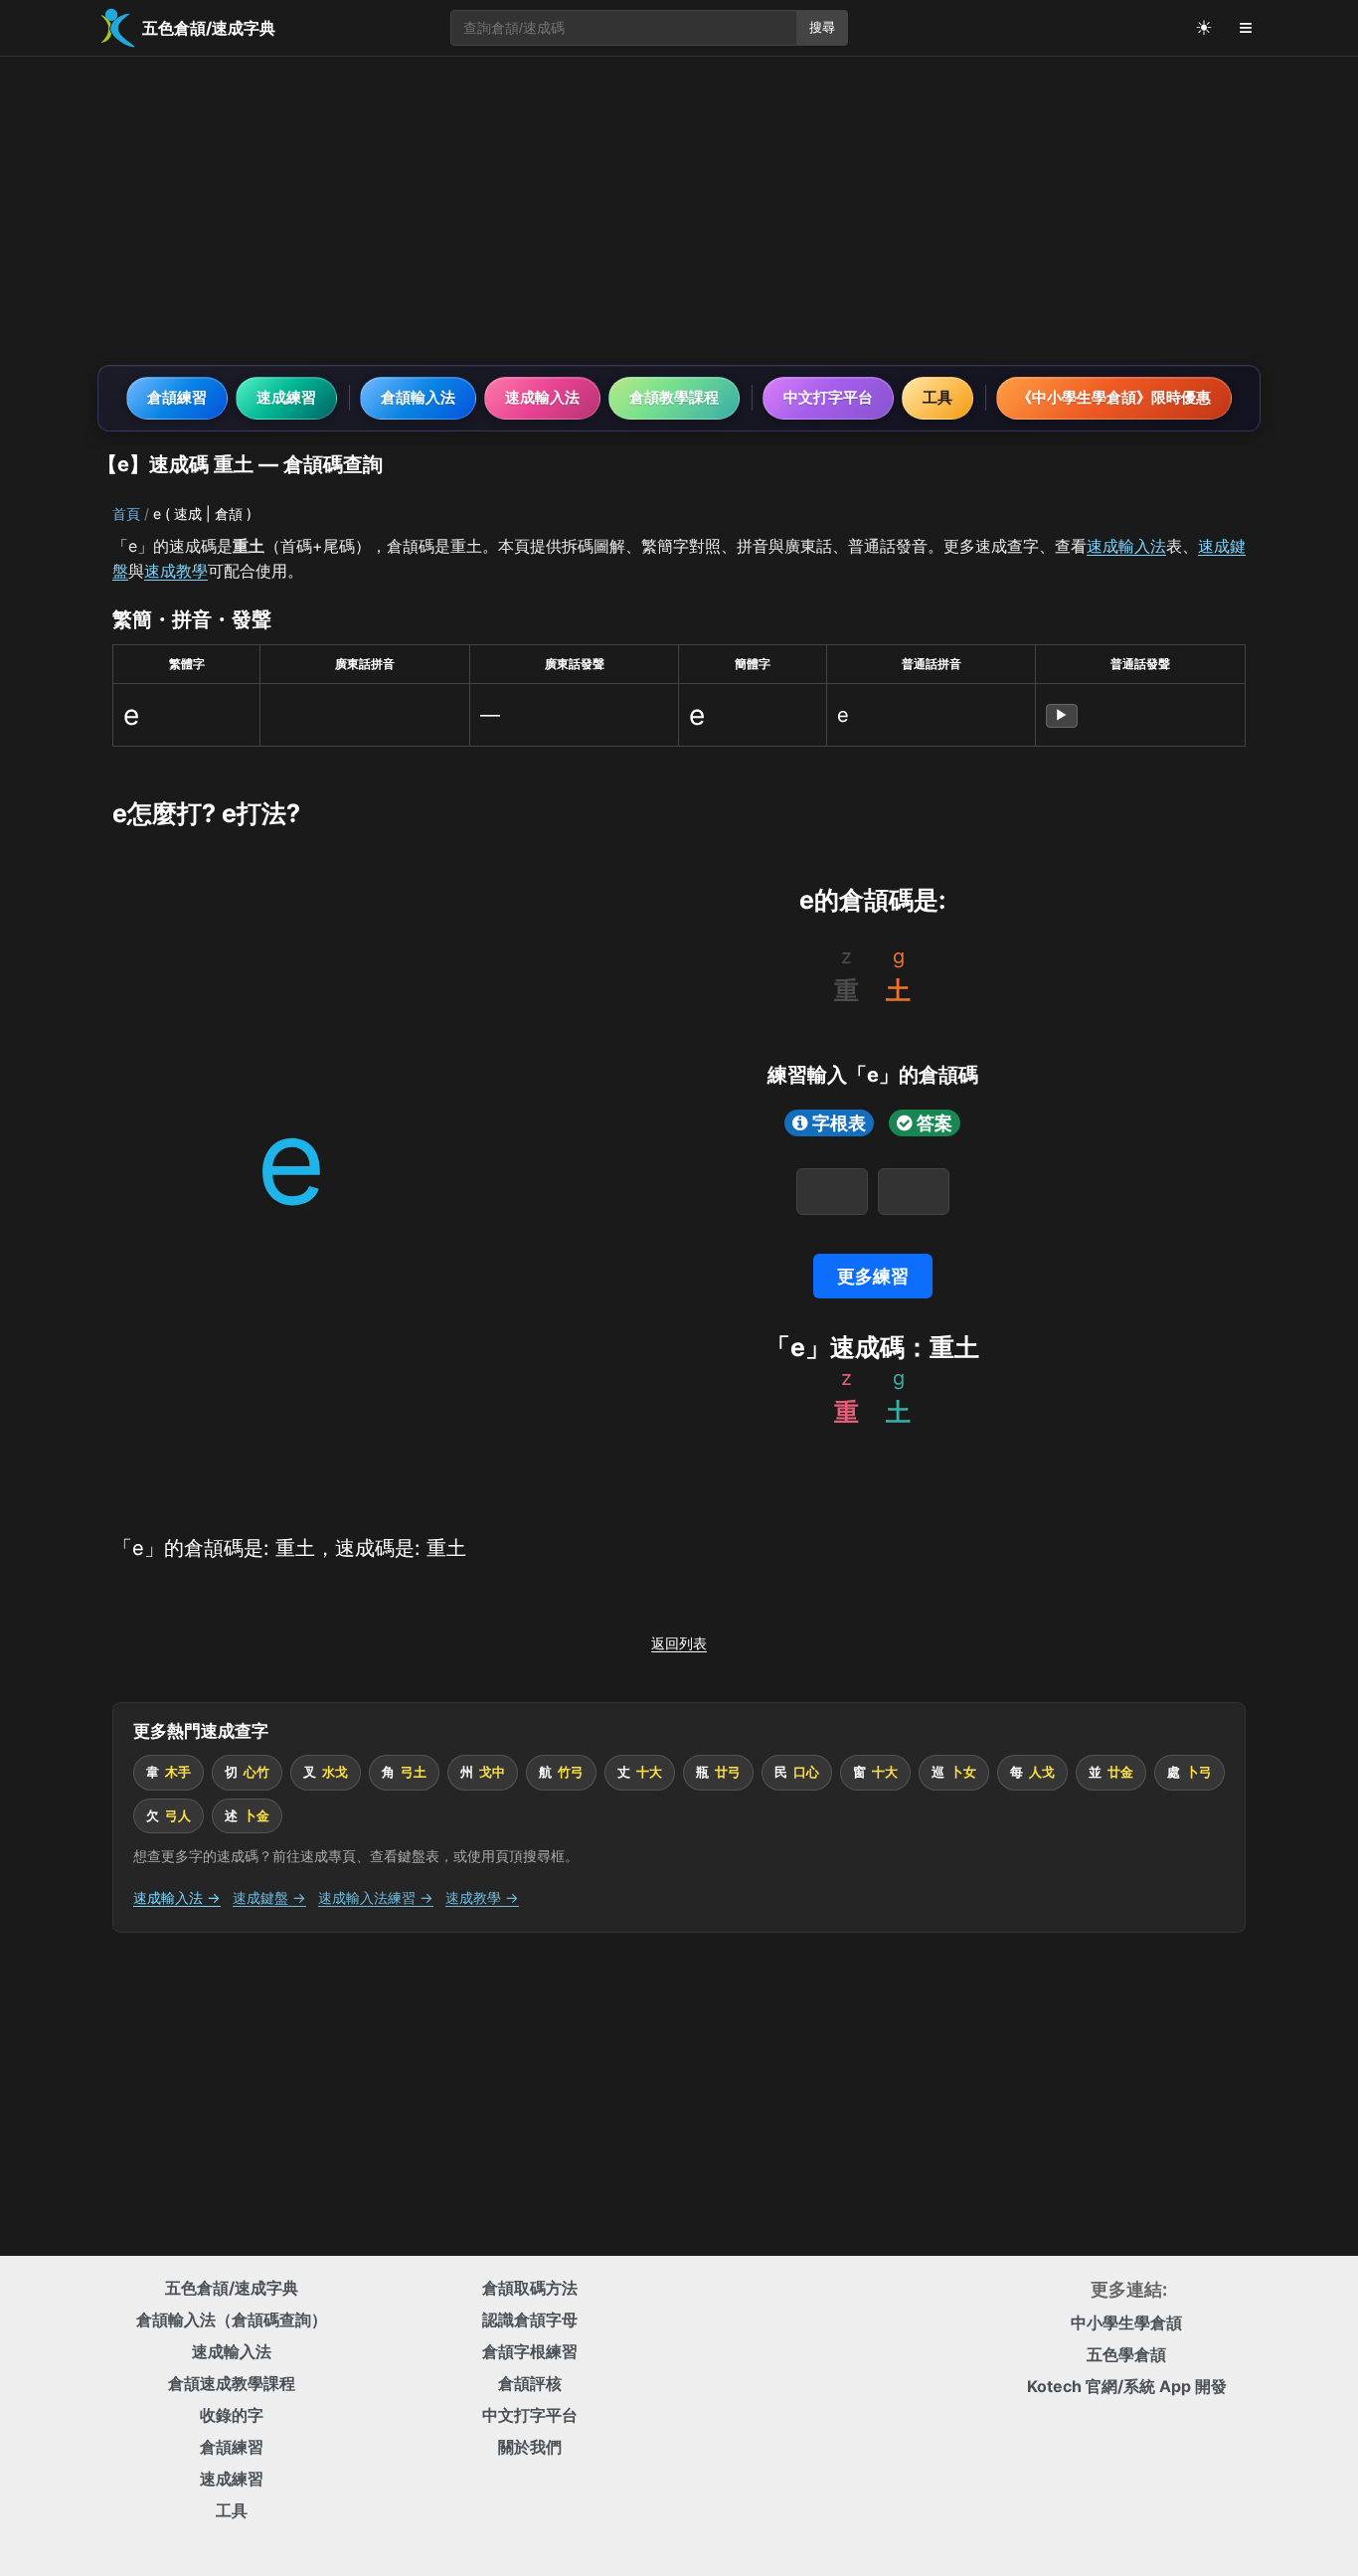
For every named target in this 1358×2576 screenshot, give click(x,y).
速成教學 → (482, 1897)
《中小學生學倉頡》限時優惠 (1114, 397)
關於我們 (530, 2447)
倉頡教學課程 (674, 397)
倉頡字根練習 (530, 2351)
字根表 (839, 1123)
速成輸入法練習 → (376, 1897)
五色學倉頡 (1126, 2354)
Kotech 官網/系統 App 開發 (1127, 2386)
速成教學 (176, 571)
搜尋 (822, 27)
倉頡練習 (177, 397)
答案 (934, 1123)
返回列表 (679, 1643)
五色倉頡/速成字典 (232, 2288)
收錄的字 (232, 2415)
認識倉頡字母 (530, 2319)
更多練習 (873, 1276)
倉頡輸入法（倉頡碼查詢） (232, 2319)
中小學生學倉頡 (1126, 2322)
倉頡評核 (530, 2383)
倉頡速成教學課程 (232, 2383)
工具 (937, 397)
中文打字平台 (828, 397)
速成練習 (286, 397)
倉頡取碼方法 (530, 2288)
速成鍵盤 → (269, 1897)
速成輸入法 (542, 397)
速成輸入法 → (177, 1897)
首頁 (126, 514)
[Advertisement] (679, 211)
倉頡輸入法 (418, 397)
